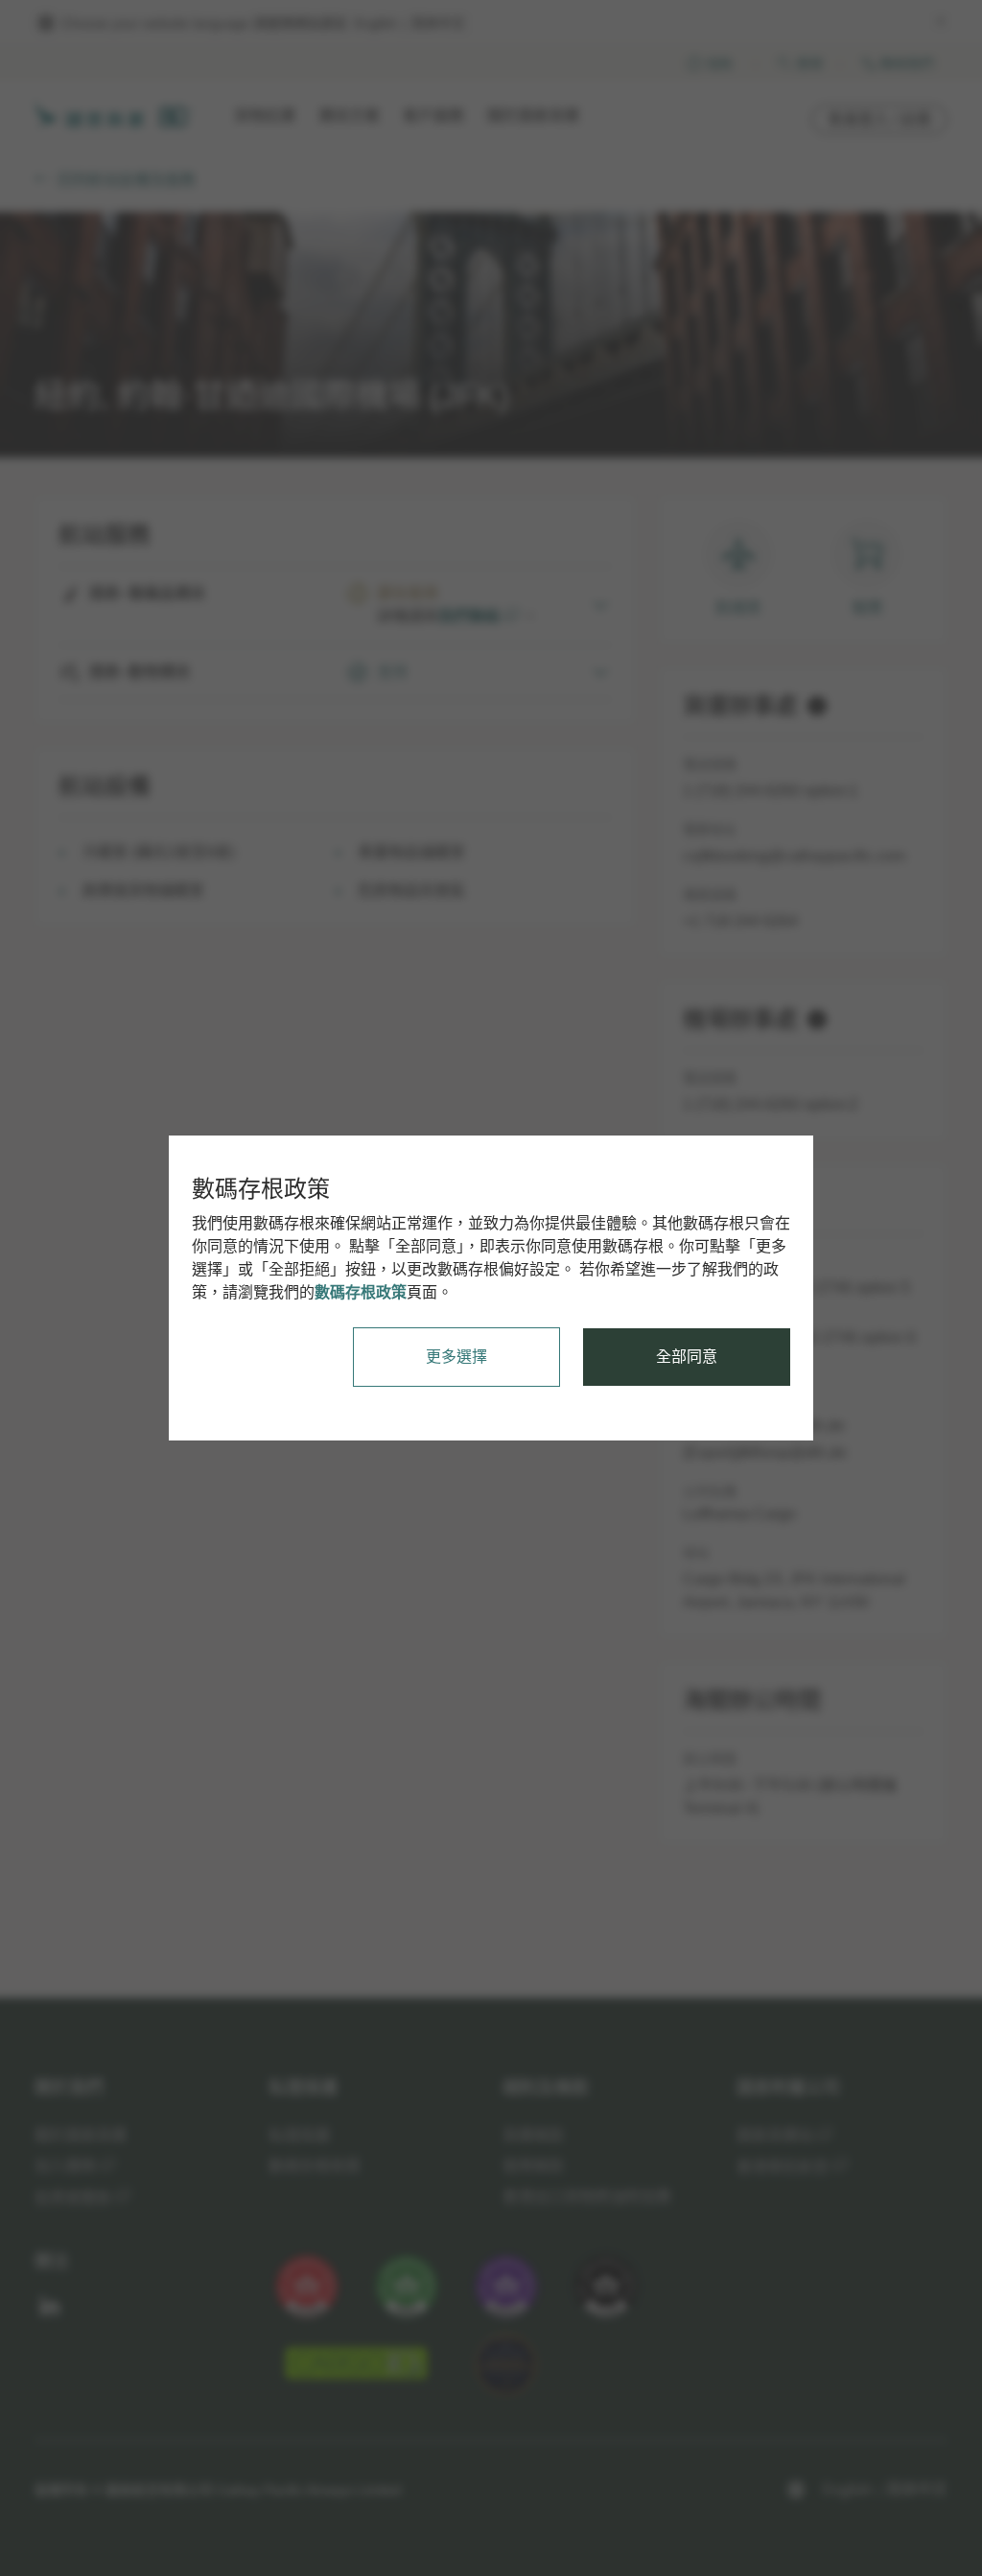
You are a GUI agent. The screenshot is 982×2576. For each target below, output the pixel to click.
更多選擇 (456, 1357)
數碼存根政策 (361, 1292)
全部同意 (687, 1357)
